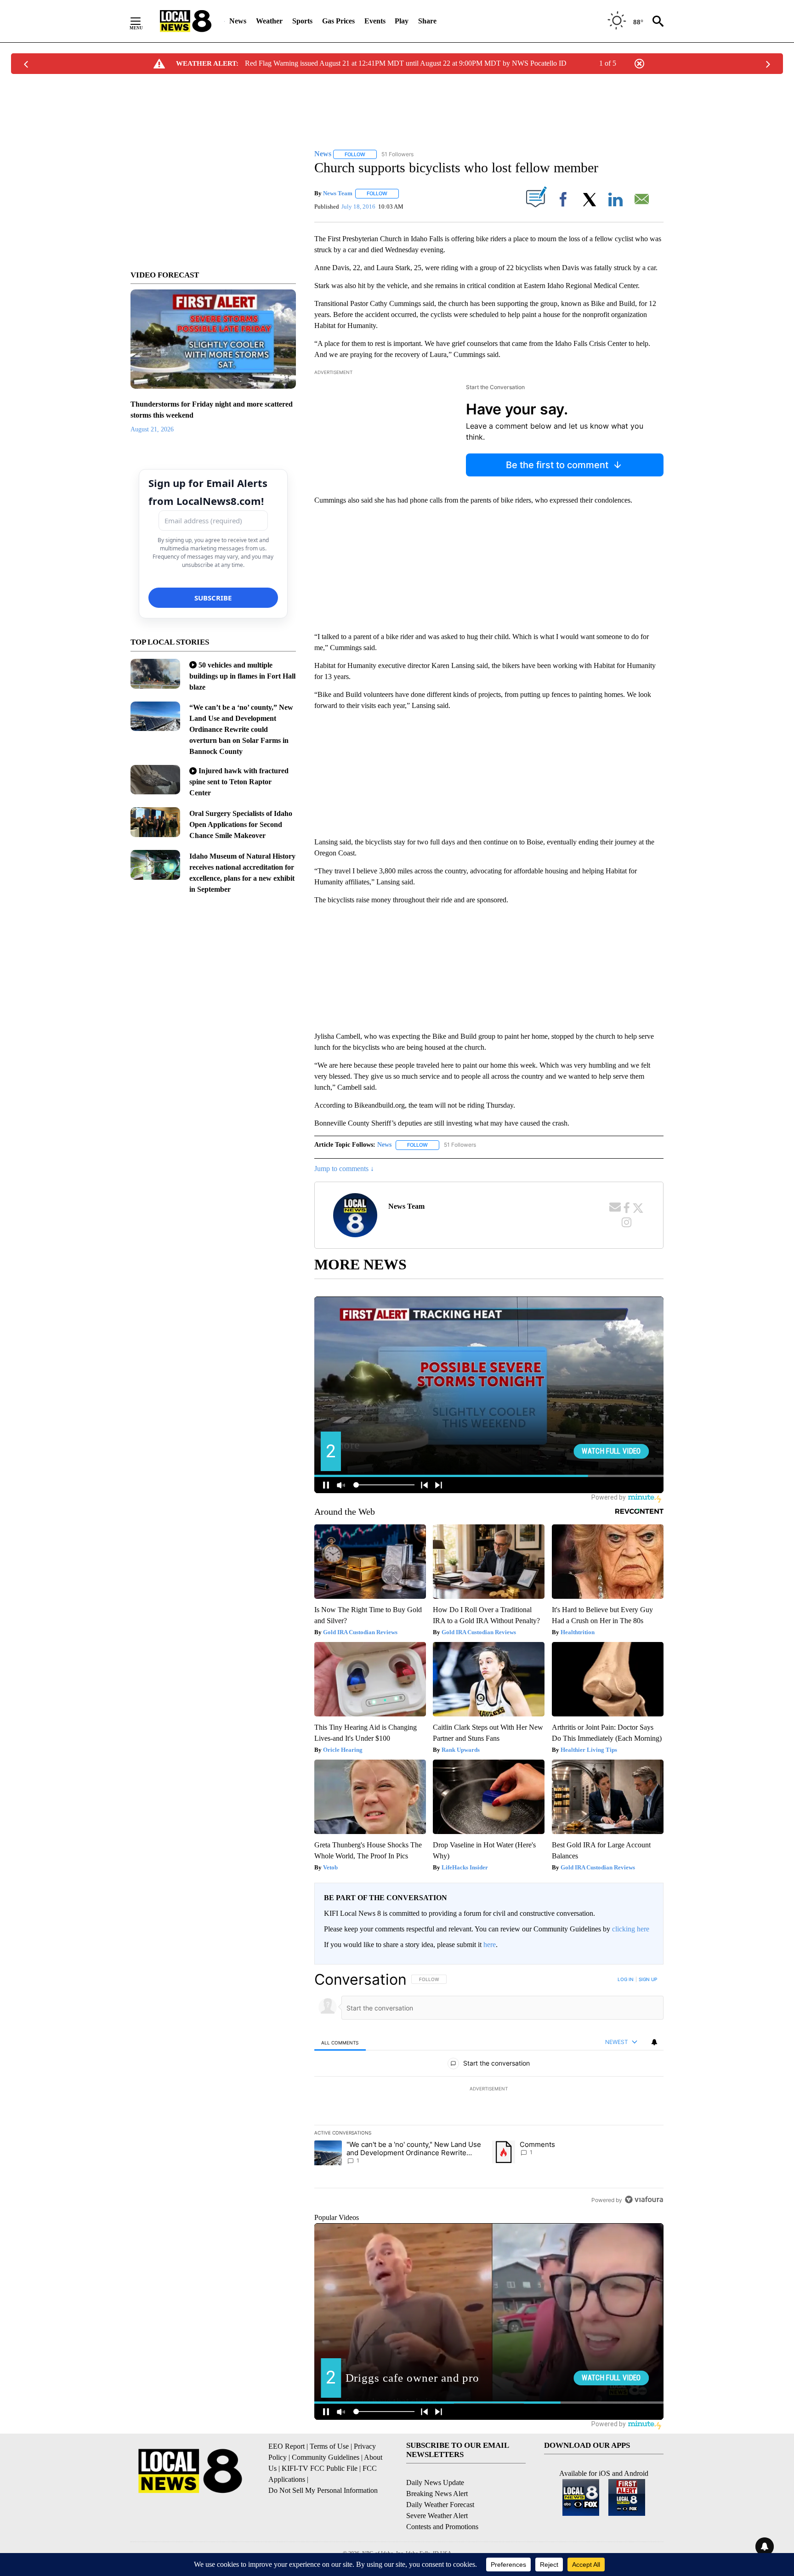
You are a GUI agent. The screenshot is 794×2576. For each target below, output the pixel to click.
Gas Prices (338, 21)
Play (402, 21)
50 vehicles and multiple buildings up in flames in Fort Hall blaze (242, 676)
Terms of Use (329, 2446)
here (490, 1945)
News (238, 21)
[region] (489, 2089)
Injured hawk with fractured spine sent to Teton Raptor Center (239, 782)
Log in (626, 1979)
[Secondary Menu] (142, 21)
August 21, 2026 (152, 429)
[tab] (340, 2042)
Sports (302, 21)
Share (427, 21)
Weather (269, 21)
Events (375, 21)
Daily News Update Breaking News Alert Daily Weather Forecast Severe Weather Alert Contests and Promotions (442, 2505)
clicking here (631, 1929)
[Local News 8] (186, 21)
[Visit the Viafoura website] (644, 2200)
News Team (338, 193)
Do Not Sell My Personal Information (323, 2490)
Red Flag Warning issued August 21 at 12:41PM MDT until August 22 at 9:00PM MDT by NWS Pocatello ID (406, 63)
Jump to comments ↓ (344, 1169)
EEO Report (286, 2446)
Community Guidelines (326, 2457)
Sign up (648, 1979)
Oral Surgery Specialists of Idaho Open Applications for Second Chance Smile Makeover (241, 824)
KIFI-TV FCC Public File (320, 2468)
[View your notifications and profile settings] (654, 2042)
